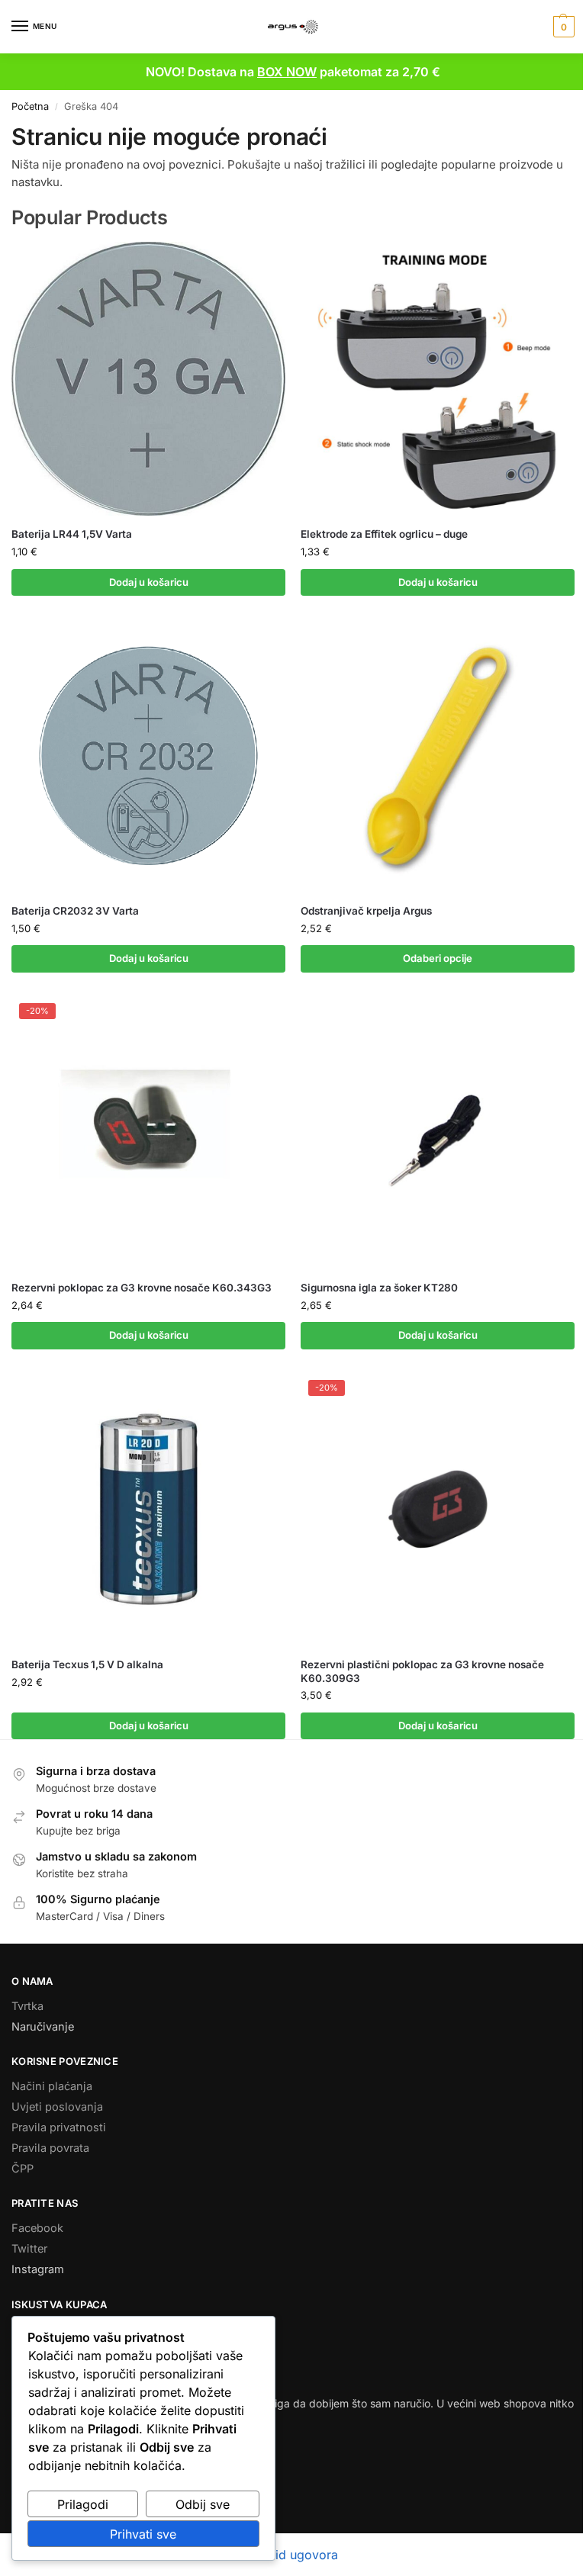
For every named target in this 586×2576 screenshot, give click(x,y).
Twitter (29, 2249)
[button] (562, 27)
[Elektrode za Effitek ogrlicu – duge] (438, 379)
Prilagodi (83, 2504)
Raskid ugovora (293, 2555)
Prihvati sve (143, 2534)
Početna (30, 106)
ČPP (23, 2169)
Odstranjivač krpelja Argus (366, 911)
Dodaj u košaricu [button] (149, 582)
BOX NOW (287, 72)
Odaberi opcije (438, 958)
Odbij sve (203, 2504)
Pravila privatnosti (59, 2127)
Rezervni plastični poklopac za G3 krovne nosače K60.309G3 (422, 1671)
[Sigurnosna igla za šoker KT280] (438, 1132)
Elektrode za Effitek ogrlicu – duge (384, 534)
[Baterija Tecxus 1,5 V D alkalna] (148, 1509)
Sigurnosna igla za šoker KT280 (379, 1288)
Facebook (37, 2228)
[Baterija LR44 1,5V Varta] (148, 379)
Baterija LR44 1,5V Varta (72, 534)
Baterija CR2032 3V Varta (75, 911)
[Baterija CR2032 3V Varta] (148, 756)
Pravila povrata (50, 2148)
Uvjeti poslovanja (57, 2107)
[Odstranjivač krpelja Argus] (438, 756)
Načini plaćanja (52, 2086)
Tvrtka (27, 2006)
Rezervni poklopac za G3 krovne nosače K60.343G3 (142, 1288)
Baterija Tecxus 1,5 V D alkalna (87, 1664)
